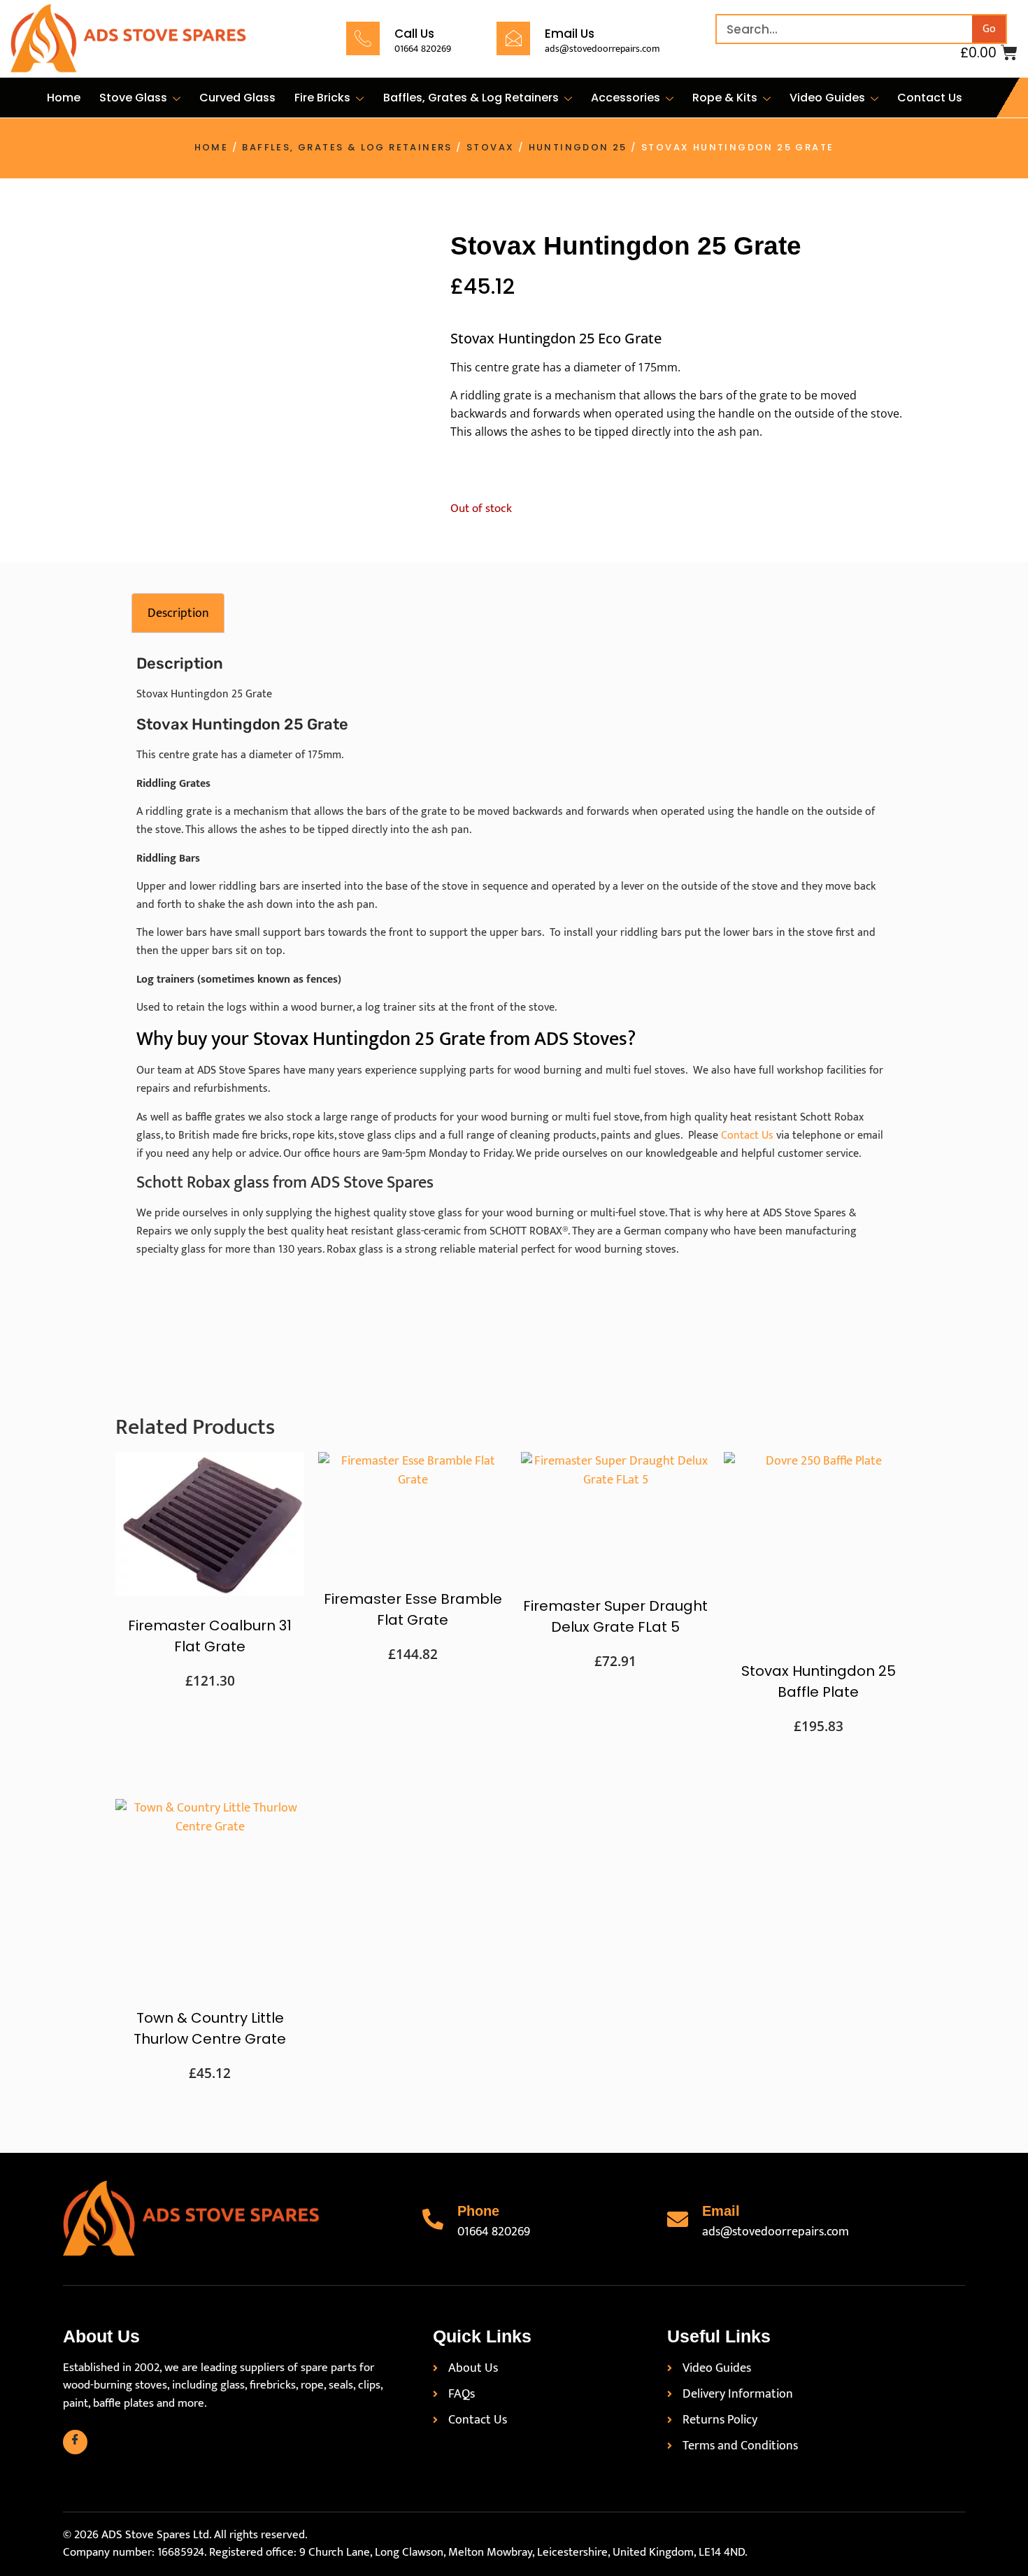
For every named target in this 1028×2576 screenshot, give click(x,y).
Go (989, 29)
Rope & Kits (725, 98)
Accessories (626, 98)
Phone (478, 2211)
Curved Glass (237, 98)
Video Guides (827, 98)
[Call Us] (363, 38)
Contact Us (930, 98)
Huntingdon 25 (578, 147)
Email (721, 2211)
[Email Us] (513, 38)
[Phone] (433, 2219)
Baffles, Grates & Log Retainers (471, 98)
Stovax (490, 147)
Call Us (414, 34)
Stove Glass (133, 98)
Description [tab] (178, 613)
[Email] (678, 2219)
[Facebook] (75, 2442)
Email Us (570, 34)
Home (64, 98)
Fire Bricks (322, 98)
